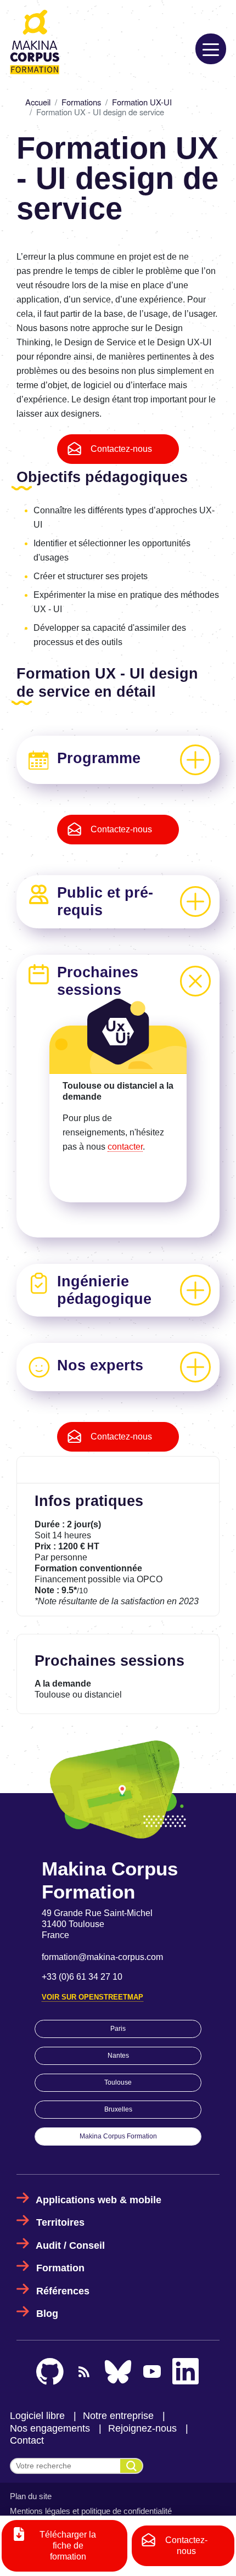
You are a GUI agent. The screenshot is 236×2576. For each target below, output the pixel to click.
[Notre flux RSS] (84, 2371)
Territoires (60, 2222)
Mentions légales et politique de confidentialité (91, 2511)
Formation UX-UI (142, 102)
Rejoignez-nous (142, 2428)
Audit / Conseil (70, 2245)
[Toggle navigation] (211, 49)
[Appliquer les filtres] (131, 2466)
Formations (81, 102)
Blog (47, 2314)
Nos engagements (50, 2428)
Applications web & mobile (99, 2200)
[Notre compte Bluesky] (118, 2372)
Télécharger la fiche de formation (68, 2546)
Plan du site (31, 2496)
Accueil (38, 102)
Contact (27, 2440)
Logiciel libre (37, 2416)
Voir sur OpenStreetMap (92, 1997)
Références (63, 2291)
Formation (60, 2268)
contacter (125, 1147)
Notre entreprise (118, 2416)
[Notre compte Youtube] (152, 2371)
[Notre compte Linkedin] (186, 2372)
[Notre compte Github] (50, 2372)
